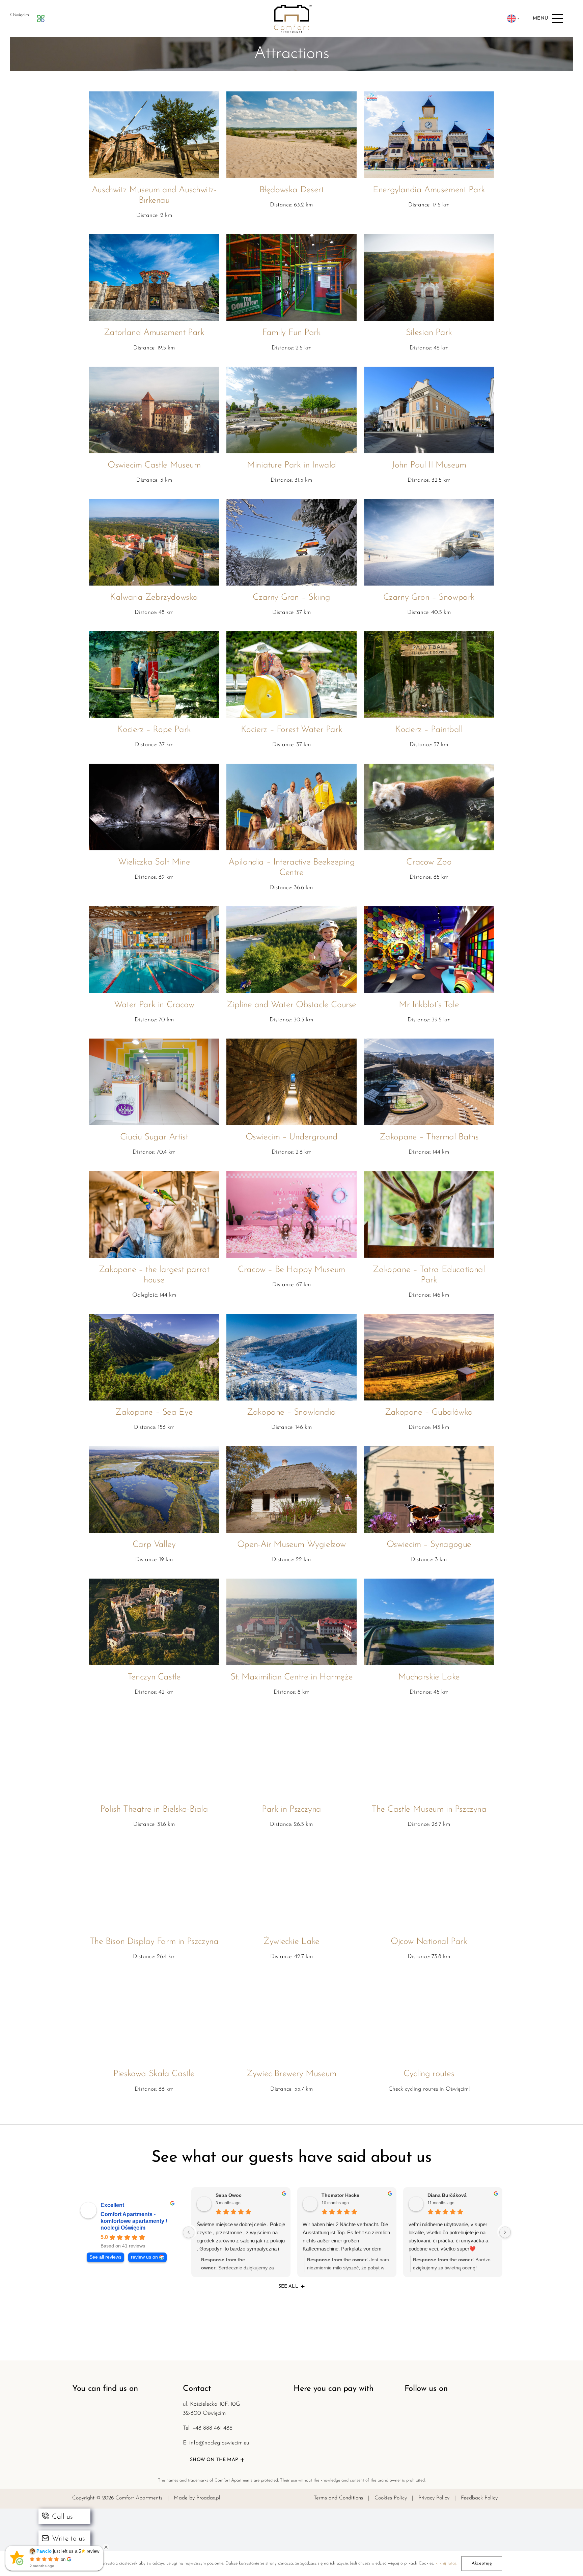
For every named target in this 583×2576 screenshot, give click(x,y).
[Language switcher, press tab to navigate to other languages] (513, 19)
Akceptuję (482, 2563)
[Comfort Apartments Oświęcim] (291, 8)
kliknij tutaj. (446, 2563)
